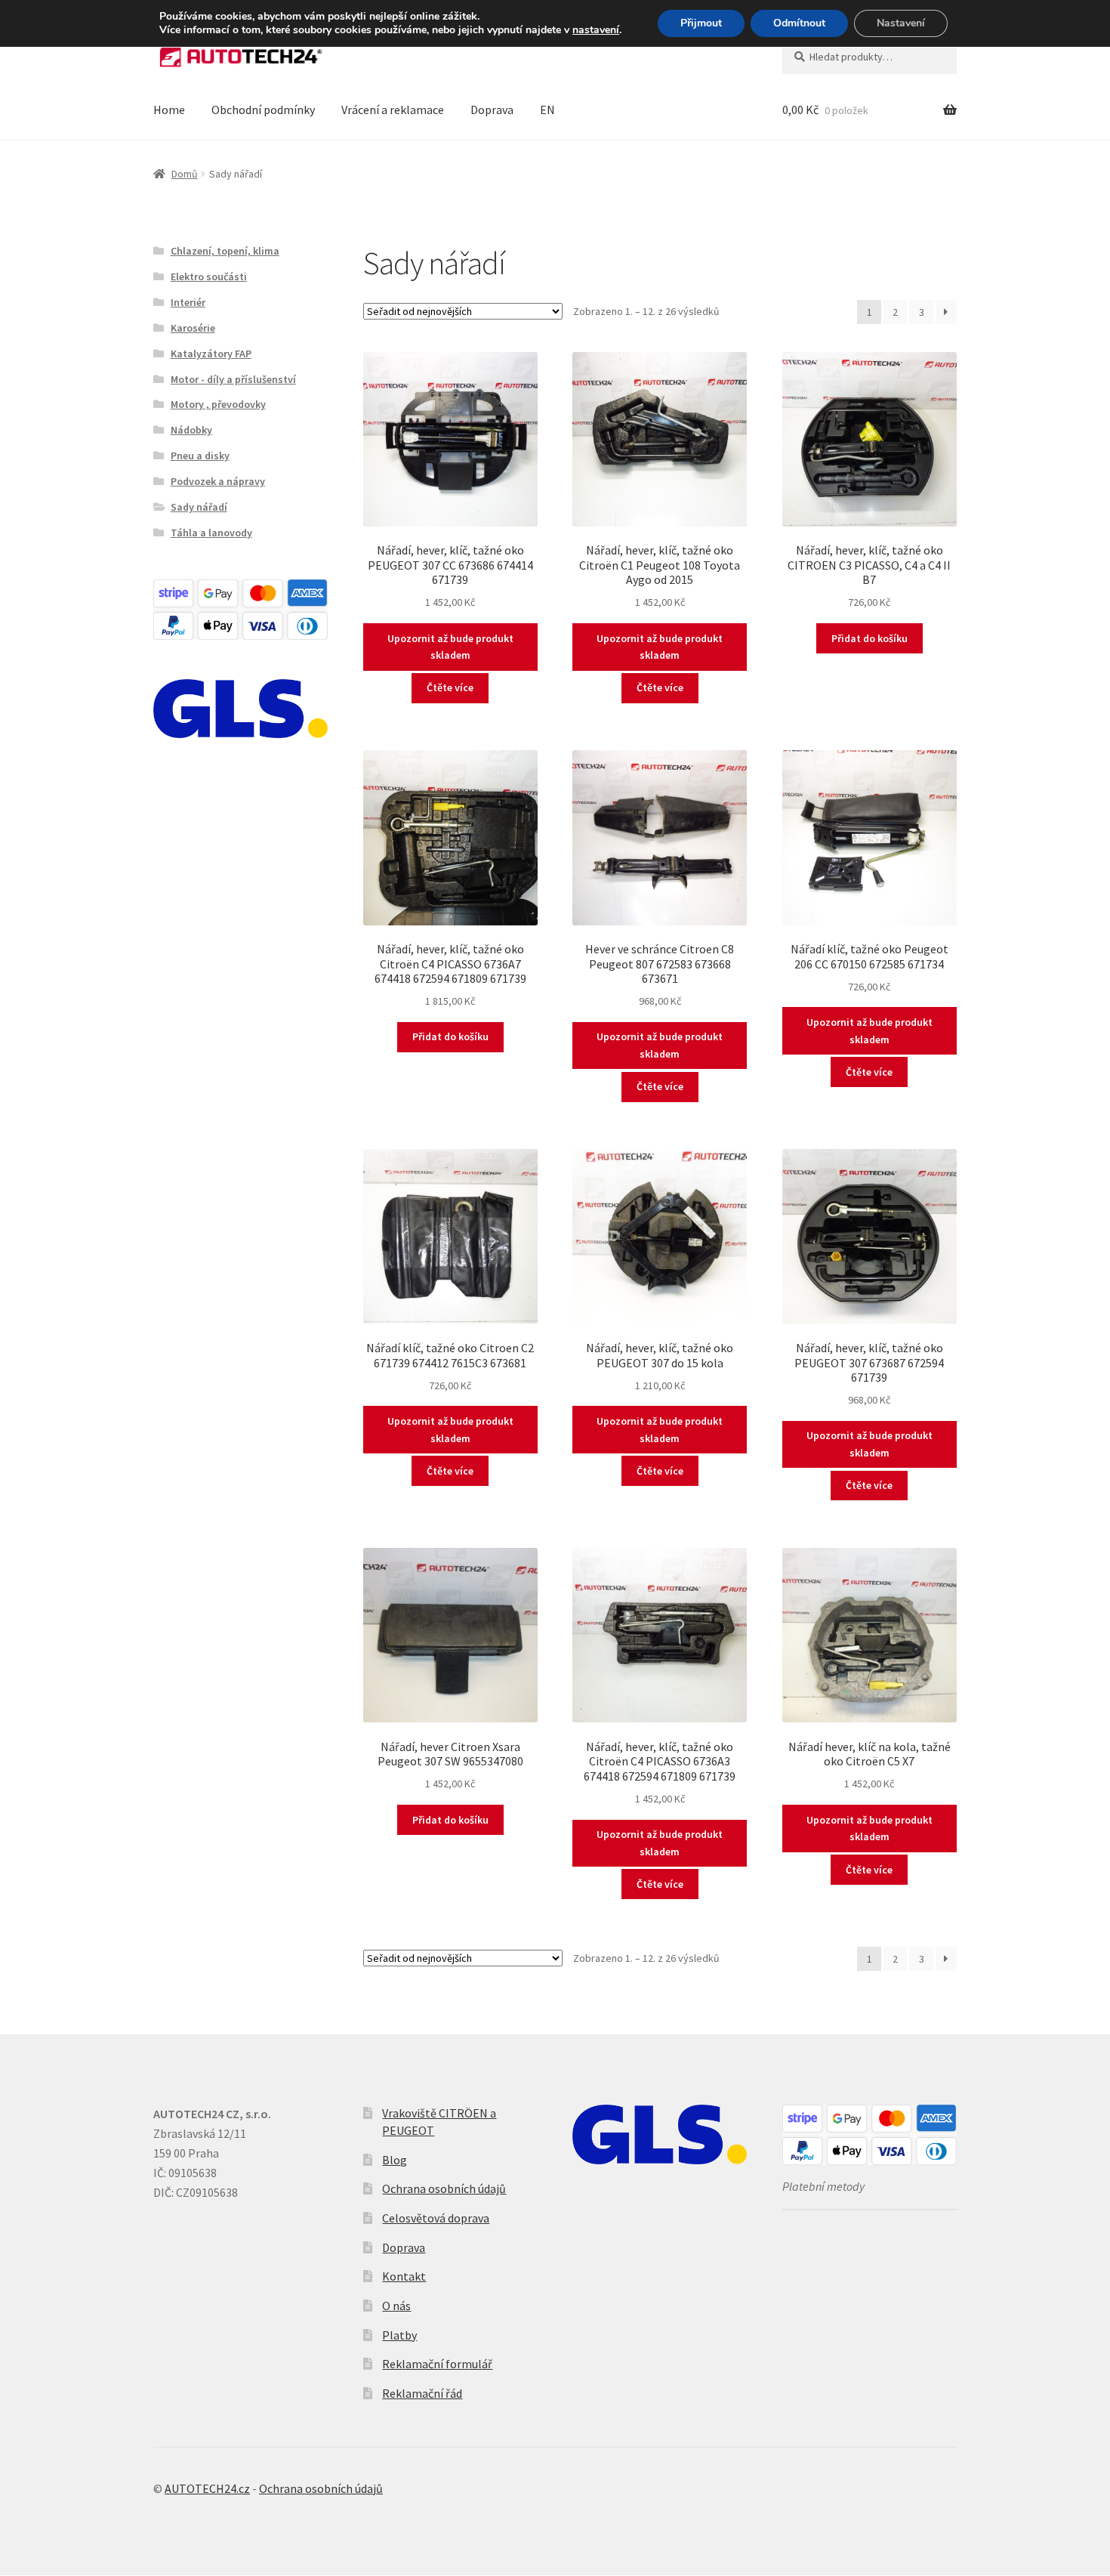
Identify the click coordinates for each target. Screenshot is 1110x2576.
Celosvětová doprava (436, 2218)
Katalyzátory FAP (211, 354)
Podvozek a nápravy (218, 481)
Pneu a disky (200, 456)
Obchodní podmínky (263, 110)
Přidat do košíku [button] (869, 638)
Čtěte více (450, 687)
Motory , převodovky (218, 404)
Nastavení (901, 23)
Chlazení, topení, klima (225, 251)
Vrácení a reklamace (393, 110)
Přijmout (701, 23)
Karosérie (193, 328)
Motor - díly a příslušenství (233, 379)
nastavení (596, 30)
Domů (185, 174)
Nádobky (191, 430)
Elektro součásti (209, 276)
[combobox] (869, 57)
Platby (399, 2335)
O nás (396, 2306)
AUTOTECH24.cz (207, 2488)
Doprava (492, 110)
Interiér (188, 302)
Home (169, 110)
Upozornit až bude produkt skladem (450, 647)
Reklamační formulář (437, 2364)
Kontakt (404, 2276)
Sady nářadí (199, 507)
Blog (395, 2160)
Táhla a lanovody (211, 533)
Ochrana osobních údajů (444, 2188)
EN (547, 110)
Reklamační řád (422, 2393)
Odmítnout (799, 23)
